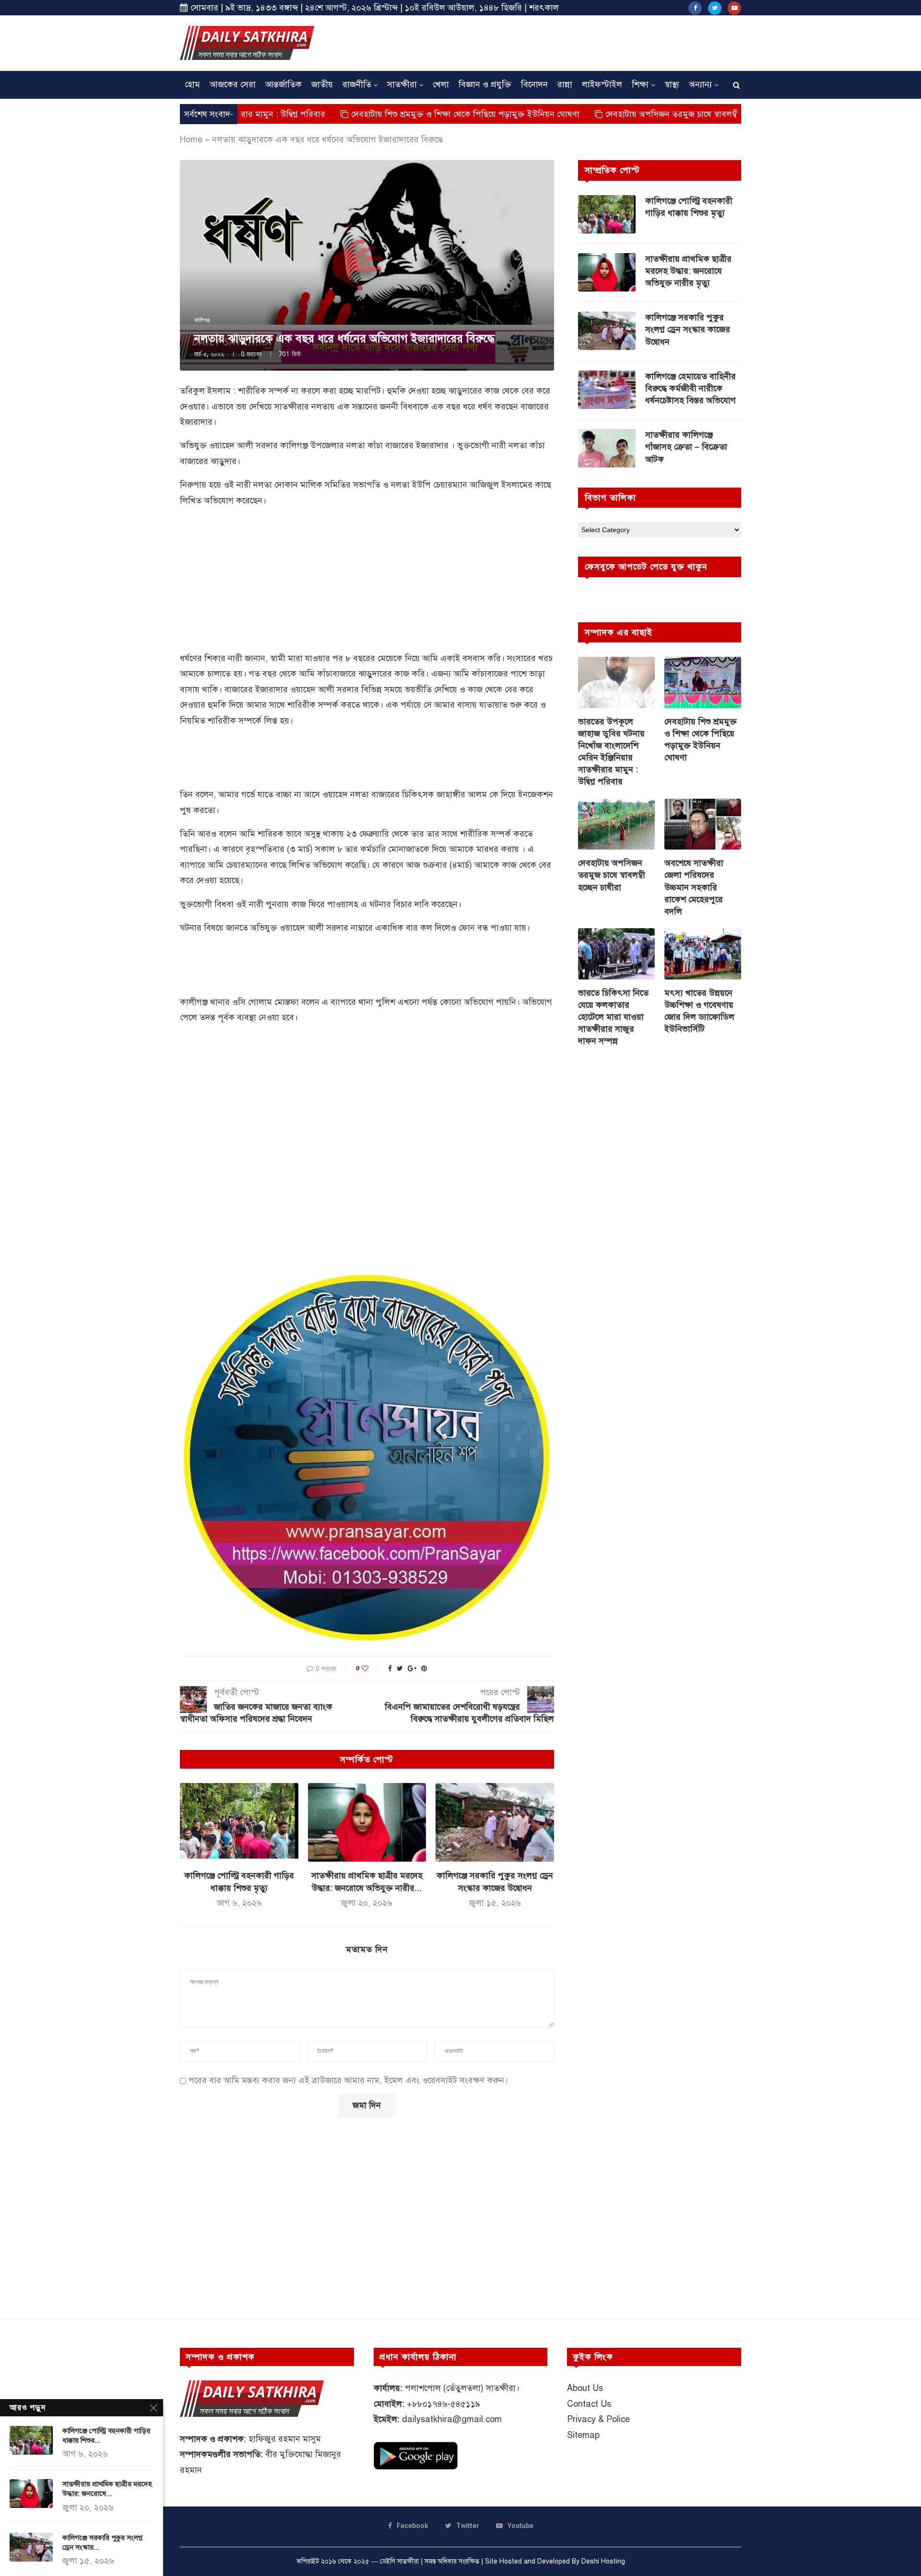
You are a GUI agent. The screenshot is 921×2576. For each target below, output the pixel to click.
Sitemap (583, 2435)
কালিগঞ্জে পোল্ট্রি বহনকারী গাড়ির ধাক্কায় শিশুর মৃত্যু (689, 207)
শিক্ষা (640, 84)
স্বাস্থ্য (672, 84)
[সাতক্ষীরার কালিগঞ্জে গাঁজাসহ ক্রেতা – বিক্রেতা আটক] (607, 448)
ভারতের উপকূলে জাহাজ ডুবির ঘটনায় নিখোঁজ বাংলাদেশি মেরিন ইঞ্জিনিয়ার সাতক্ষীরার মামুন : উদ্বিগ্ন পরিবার (611, 752)
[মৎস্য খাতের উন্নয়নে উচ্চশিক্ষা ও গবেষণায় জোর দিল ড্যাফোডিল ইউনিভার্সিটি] (703, 954)
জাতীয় (322, 84)
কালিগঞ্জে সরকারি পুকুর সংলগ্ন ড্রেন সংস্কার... (102, 2542)
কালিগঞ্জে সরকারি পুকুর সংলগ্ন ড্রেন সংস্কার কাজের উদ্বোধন (688, 329)
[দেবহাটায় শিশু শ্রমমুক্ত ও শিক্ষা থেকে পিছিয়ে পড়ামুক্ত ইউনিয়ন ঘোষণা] (703, 682)
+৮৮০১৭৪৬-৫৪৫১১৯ (443, 2404)
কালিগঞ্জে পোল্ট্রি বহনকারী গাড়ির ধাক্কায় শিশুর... (106, 2436)
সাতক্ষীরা (402, 84)
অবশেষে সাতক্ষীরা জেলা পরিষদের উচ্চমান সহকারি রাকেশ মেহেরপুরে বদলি (694, 887)
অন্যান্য (700, 84)
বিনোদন (534, 84)
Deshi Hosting (603, 2561)
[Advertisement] (567, 42)
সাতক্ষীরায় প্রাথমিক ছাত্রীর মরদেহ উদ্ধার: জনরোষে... (107, 2489)
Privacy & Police (598, 2419)
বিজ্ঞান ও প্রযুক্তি (485, 84)
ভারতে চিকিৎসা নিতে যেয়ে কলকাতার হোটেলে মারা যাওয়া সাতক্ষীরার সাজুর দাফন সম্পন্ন (613, 1017)
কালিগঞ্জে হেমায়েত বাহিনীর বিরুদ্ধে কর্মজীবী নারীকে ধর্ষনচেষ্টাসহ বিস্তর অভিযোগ (691, 388)
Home (191, 140)
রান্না (565, 84)
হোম (192, 84)
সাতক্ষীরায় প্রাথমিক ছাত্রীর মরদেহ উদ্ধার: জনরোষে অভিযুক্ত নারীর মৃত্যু (688, 271)
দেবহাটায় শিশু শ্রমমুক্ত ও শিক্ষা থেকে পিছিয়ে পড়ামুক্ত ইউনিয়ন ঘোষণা (376, 114)
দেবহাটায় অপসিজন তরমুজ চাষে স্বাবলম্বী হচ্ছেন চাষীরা (606, 114)
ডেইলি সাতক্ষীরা (399, 2561)
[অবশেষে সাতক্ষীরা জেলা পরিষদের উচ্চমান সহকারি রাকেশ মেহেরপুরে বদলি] (703, 824)
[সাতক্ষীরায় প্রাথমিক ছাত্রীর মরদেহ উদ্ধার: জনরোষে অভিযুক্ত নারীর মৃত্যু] (367, 1822)
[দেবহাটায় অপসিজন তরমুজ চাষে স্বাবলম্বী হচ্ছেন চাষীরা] (616, 824)
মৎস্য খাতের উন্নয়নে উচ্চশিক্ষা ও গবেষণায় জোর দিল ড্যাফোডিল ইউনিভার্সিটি (699, 1011)
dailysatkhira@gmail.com (452, 2419)
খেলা (441, 84)
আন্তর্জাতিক (283, 84)
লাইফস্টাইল (602, 84)
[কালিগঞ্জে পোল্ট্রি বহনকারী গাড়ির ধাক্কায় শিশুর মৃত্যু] (239, 1822)
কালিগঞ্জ (202, 320)
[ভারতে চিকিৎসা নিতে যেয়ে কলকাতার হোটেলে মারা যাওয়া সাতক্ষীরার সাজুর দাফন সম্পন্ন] (616, 954)
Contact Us (589, 2404)
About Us (585, 2388)
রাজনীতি (357, 84)
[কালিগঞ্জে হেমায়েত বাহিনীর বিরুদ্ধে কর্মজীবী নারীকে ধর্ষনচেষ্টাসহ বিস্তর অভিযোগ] (607, 390)
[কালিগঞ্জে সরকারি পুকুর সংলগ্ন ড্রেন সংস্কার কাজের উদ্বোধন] (495, 1822)
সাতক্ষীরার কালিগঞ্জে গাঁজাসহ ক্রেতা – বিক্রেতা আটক (686, 447)
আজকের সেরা (233, 84)
